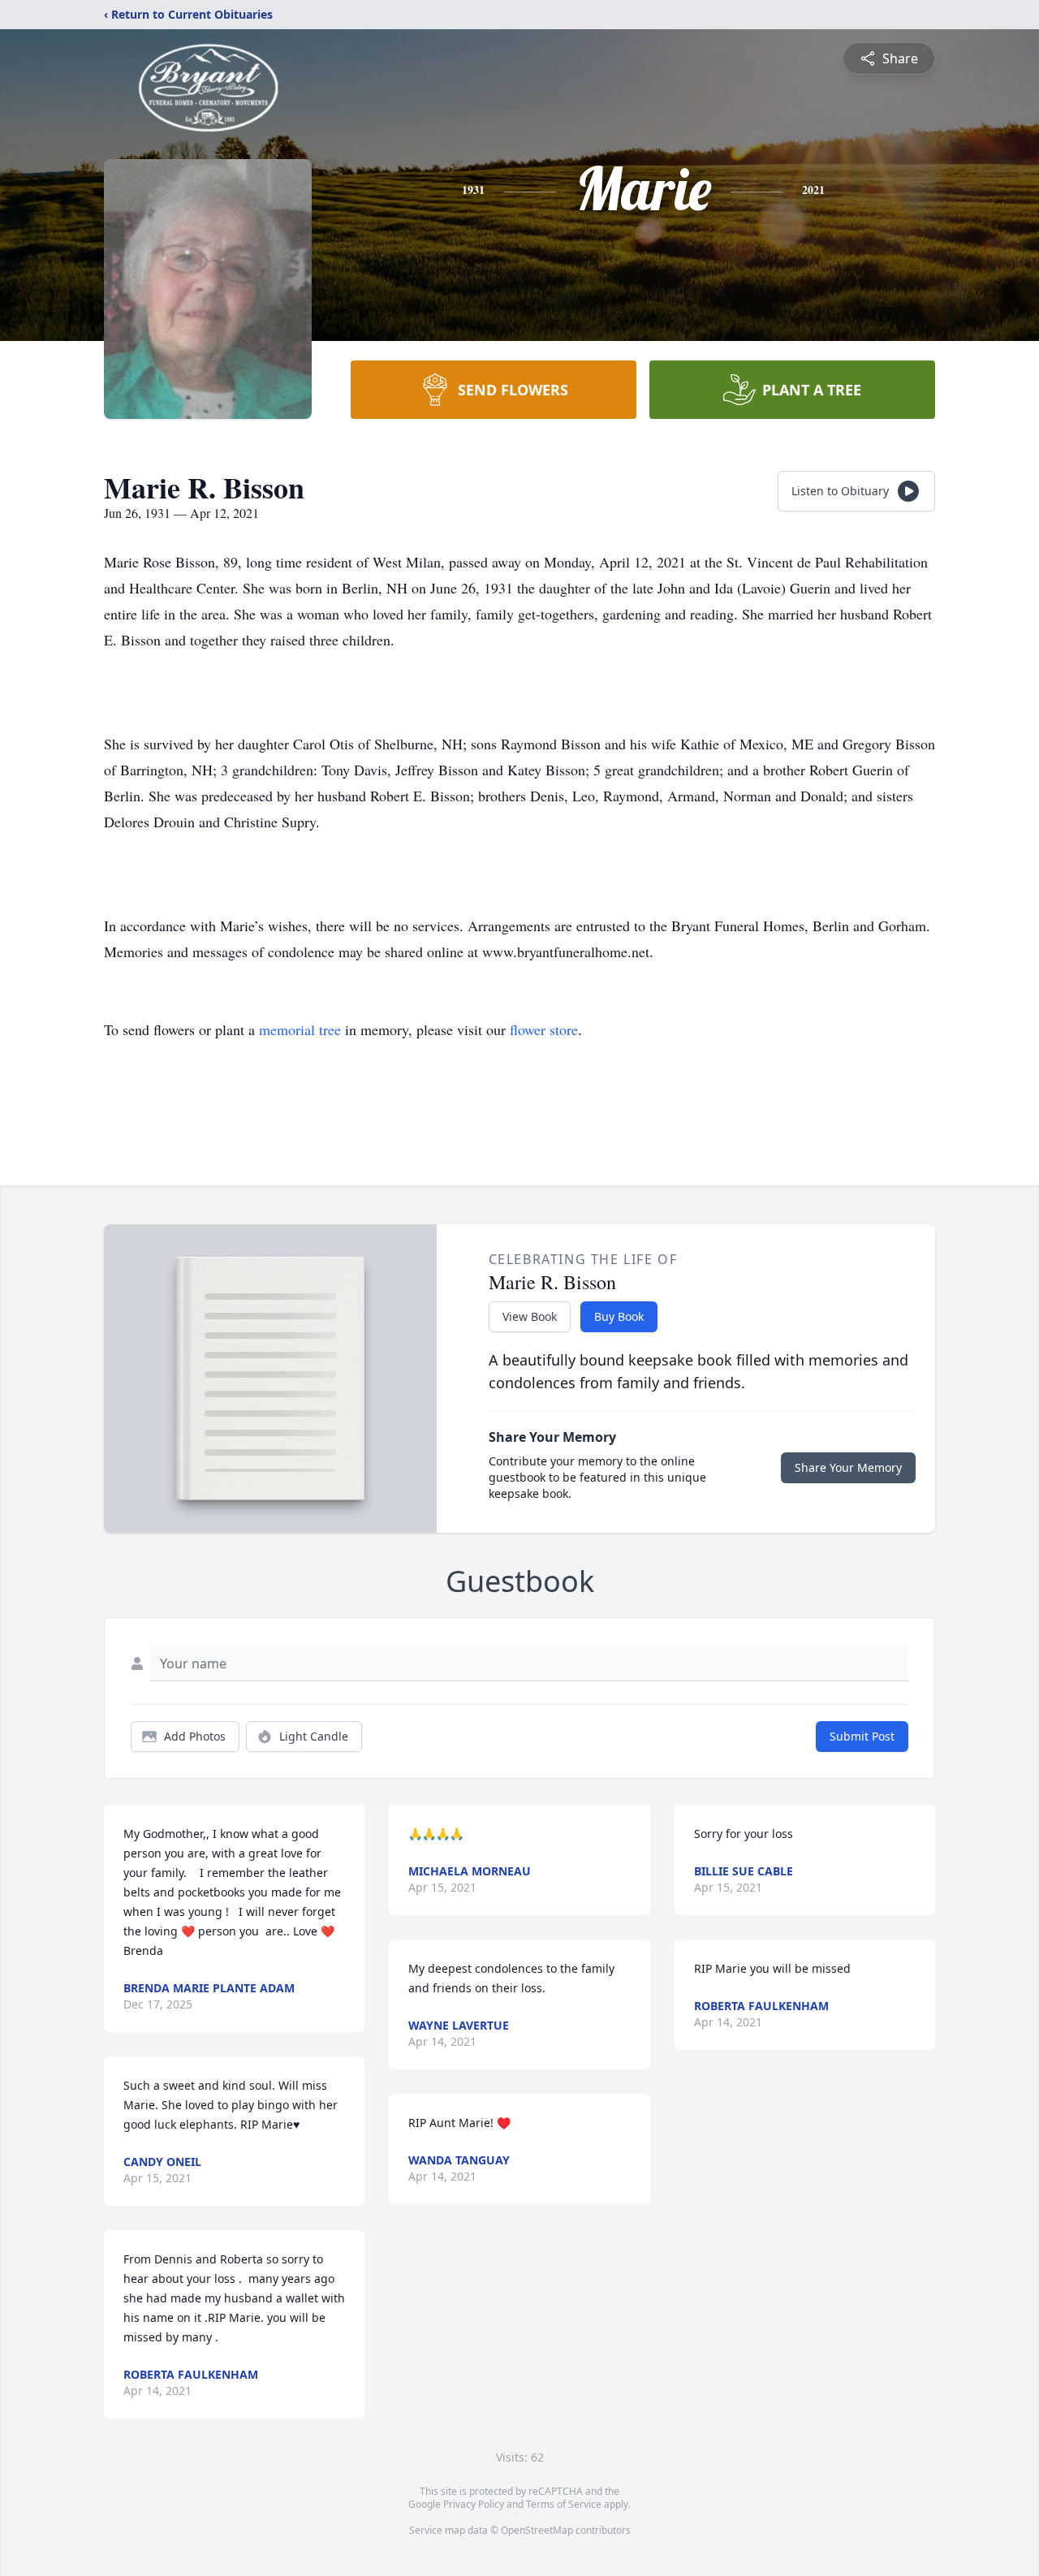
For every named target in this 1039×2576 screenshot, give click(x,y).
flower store (544, 1029)
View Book (530, 1316)
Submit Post (862, 1736)
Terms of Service (564, 2504)
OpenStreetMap (537, 2530)
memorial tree (300, 1029)
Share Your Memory (848, 1467)
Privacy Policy (474, 2504)
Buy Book (619, 1316)
